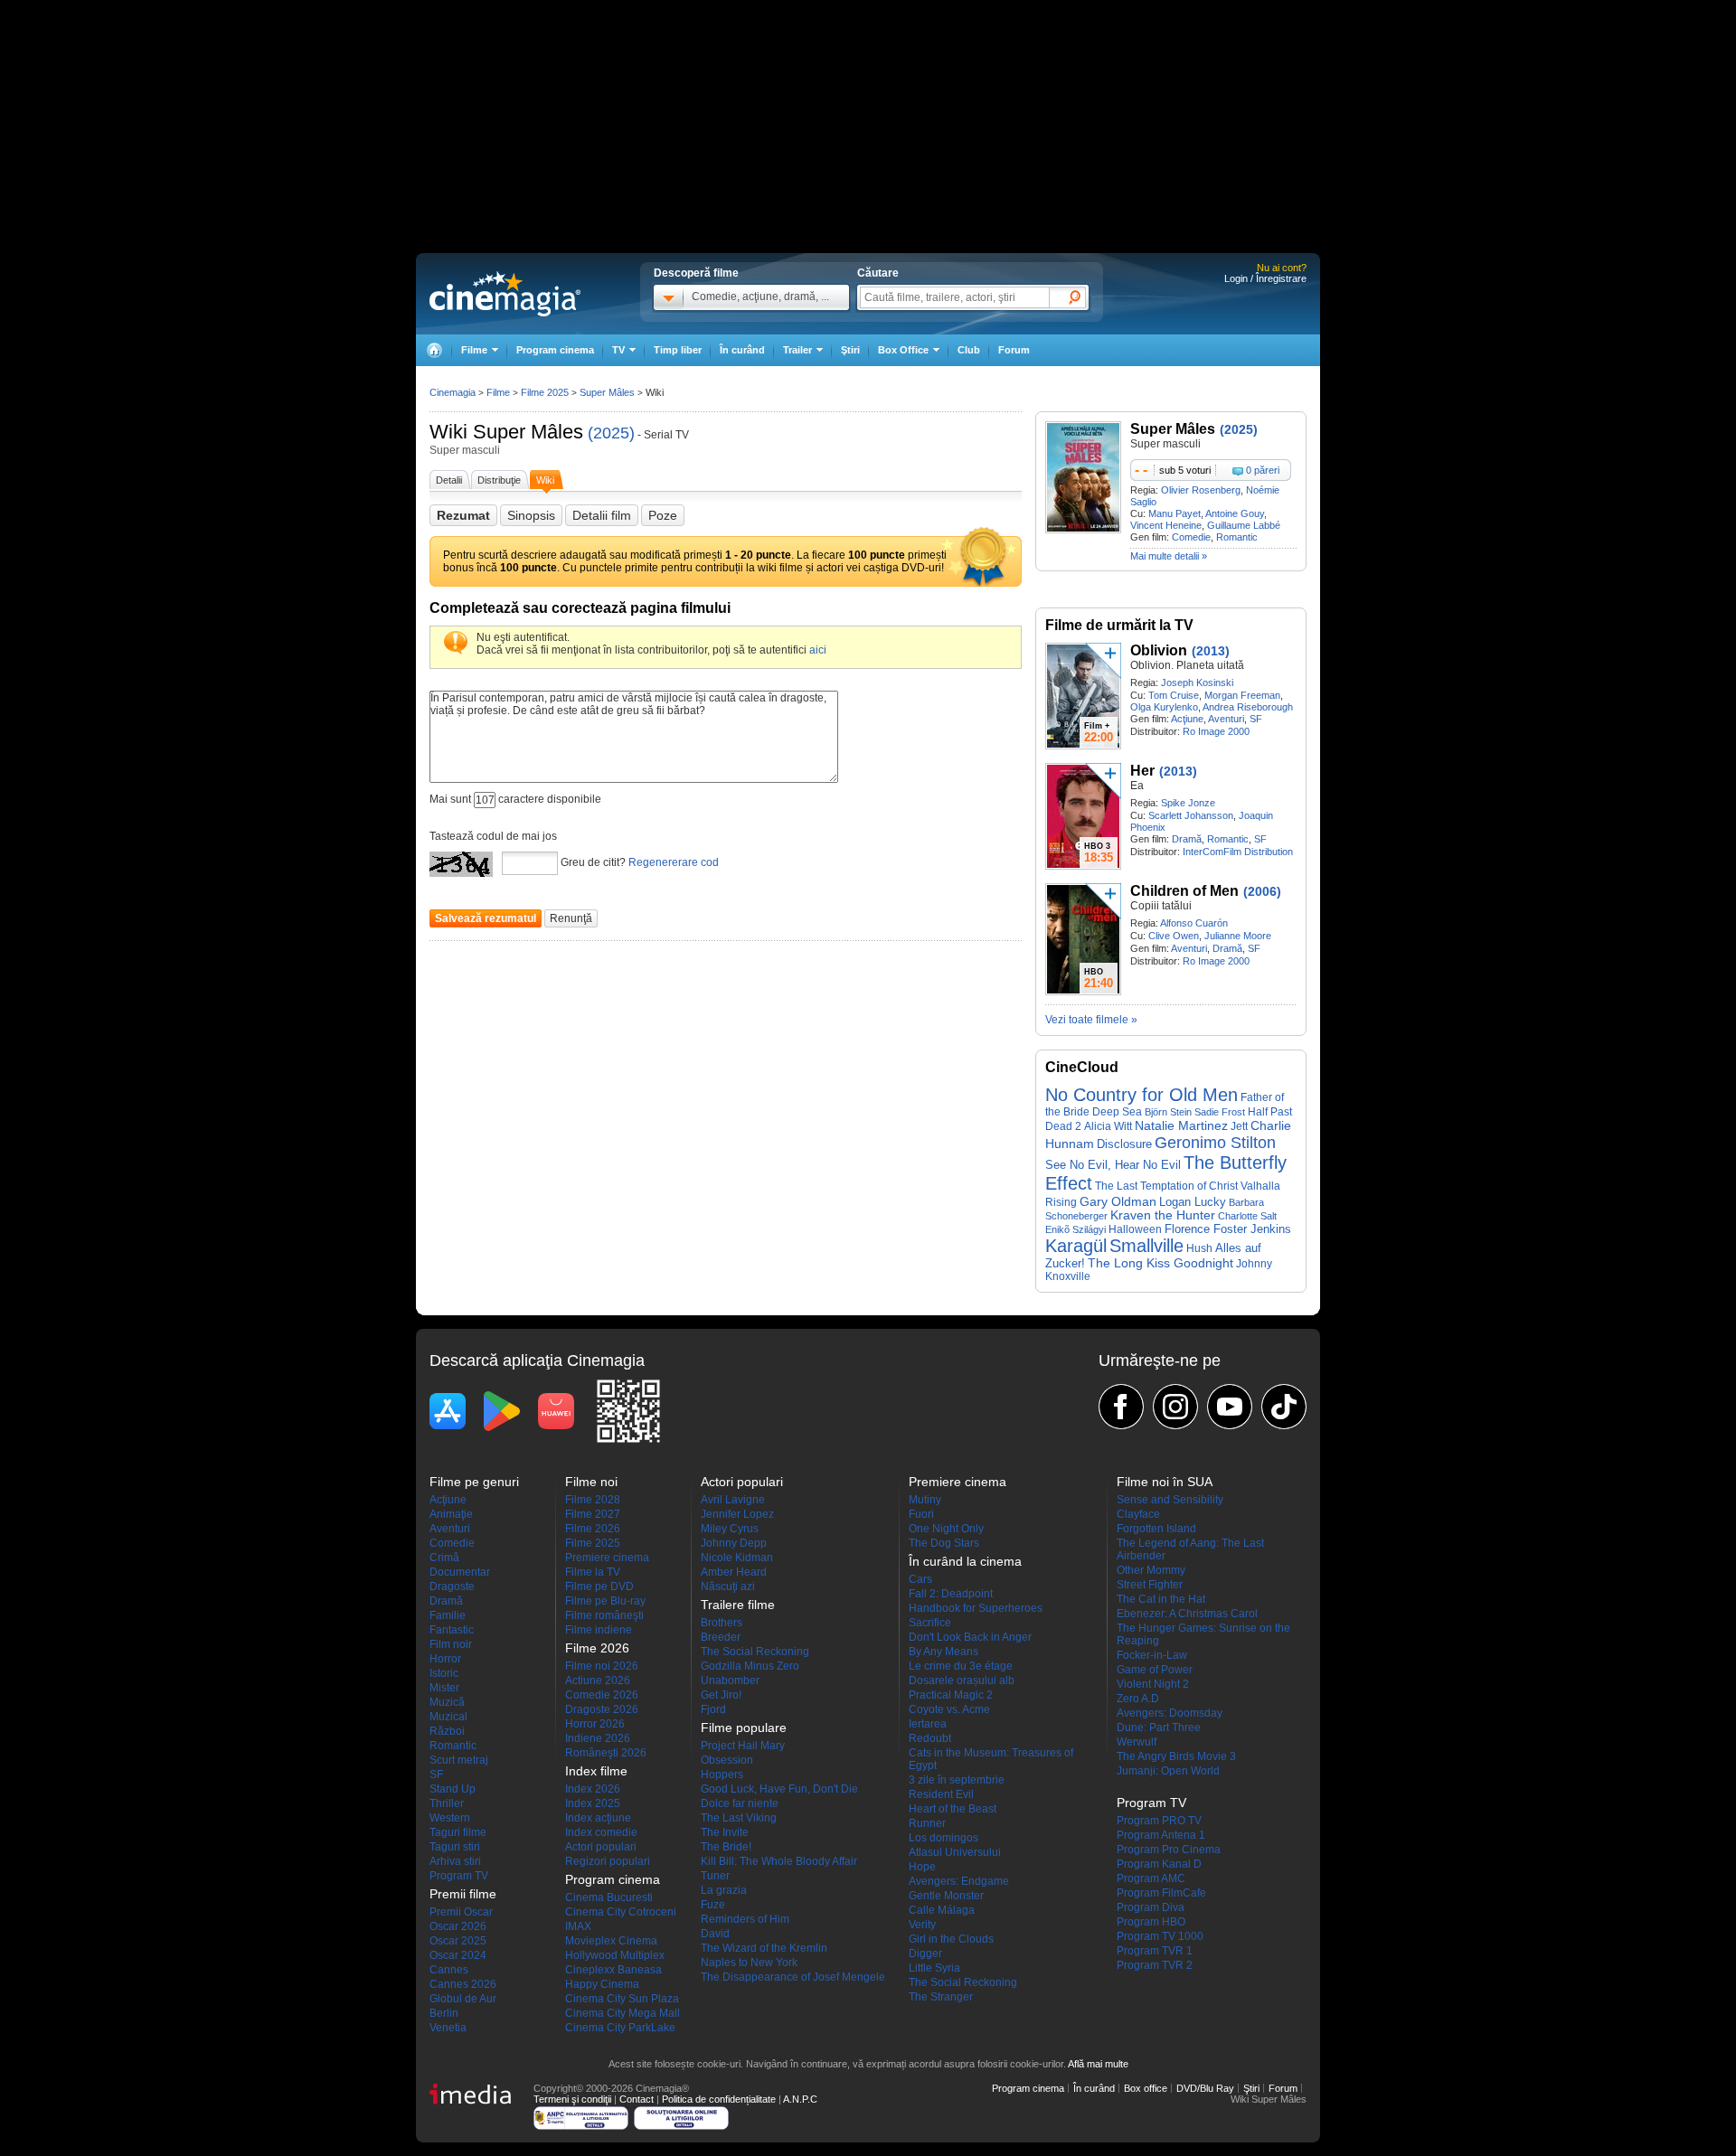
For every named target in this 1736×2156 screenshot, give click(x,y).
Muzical (448, 1717)
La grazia (724, 1890)
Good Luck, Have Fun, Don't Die (779, 1789)
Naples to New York (749, 1963)
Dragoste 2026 (602, 1709)
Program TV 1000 (1160, 1936)
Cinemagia (453, 392)
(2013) (1211, 651)
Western (450, 1818)
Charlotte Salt (1247, 1216)
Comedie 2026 (602, 1695)
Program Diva (1151, 1907)
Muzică (447, 1702)
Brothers (722, 1623)
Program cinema (555, 350)
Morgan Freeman (1242, 695)
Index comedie (601, 1832)
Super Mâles (528, 432)
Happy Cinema (602, 1984)
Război (447, 1731)
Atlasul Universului (955, 1852)
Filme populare (744, 1728)
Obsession (727, 1760)
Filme (498, 392)
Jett (1239, 1126)
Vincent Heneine (1166, 525)
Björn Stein (1168, 1112)
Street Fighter (1150, 1585)
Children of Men (1184, 891)
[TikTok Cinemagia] (1284, 1407)
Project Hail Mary (743, 1746)
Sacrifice (930, 1623)
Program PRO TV (1159, 1821)
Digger (925, 1954)
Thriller (447, 1803)
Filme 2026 (593, 1529)
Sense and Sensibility (1170, 1500)
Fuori (921, 1514)
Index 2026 (593, 1789)
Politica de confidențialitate (719, 2099)
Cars (920, 1579)
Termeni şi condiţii (572, 2099)
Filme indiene (599, 1630)
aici (818, 650)
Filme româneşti (604, 1615)
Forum (1014, 350)
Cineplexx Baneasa (613, 1970)
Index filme (596, 1771)
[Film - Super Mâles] (1083, 530)
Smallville (1146, 1246)
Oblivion (1159, 650)
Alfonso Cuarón (1194, 923)
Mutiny (925, 1500)
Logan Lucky (1193, 1202)
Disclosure (1124, 1144)
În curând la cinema (965, 1561)
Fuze (713, 1905)
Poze (663, 515)
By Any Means (943, 1652)
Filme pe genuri (474, 1482)
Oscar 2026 (458, 1926)
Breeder (721, 1637)
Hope (922, 1867)
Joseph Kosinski (1197, 683)
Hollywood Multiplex (615, 1955)
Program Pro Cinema (1169, 1850)
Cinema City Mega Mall (623, 2013)
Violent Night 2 (1153, 1684)
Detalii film (602, 515)
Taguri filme (458, 1832)
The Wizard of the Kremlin (764, 1948)
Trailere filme (738, 1605)
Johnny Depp (734, 1543)
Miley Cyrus (730, 1529)
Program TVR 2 (1155, 1965)
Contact (637, 2099)
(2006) (1262, 891)
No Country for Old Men (1142, 1095)
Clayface (1138, 1514)
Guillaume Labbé (1244, 525)
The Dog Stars (944, 1543)
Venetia (448, 2028)
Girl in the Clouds (951, 1939)
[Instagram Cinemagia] (1175, 1407)
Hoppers (722, 1775)
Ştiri (850, 350)
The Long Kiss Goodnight (1160, 1263)
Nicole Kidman (737, 1558)
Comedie (1191, 537)
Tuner (715, 1876)
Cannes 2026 (463, 1984)
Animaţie (451, 1514)
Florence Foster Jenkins (1228, 1229)
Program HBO (1151, 1922)
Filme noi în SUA (1165, 1482)
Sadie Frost (1220, 1112)
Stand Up (453, 1789)
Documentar (460, 1572)
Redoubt (930, 1738)
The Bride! (726, 1847)
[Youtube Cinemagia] (1230, 1407)
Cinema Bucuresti (609, 1897)
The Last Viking (739, 1818)
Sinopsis (531, 515)
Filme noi (591, 1482)
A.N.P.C (800, 2099)
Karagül (1076, 1246)
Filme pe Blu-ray (605, 1601)
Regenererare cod (674, 862)
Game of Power (1155, 1670)
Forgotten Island (1156, 1529)
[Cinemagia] (434, 350)
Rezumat (463, 515)
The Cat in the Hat (1161, 1599)
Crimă (444, 1558)
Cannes (449, 1970)
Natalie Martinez (1181, 1126)
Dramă (1187, 839)
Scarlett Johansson (1191, 815)
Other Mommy (1151, 1570)
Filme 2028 (593, 1500)
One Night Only (946, 1529)
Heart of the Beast (953, 1809)
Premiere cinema (607, 1558)
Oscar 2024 (458, 1955)
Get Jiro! (721, 1695)
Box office (1146, 2088)
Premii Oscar (461, 1912)
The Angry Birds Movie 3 (1176, 1756)
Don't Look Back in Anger (970, 1637)
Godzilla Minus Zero (750, 1666)
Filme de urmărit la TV (1119, 625)
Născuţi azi (728, 1586)
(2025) (611, 433)
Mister (444, 1688)
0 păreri (1263, 470)
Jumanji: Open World (1168, 1771)
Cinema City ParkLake (620, 2028)
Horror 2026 (595, 1724)
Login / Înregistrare (1265, 278)
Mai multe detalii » (1169, 556)
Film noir (451, 1644)
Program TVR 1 (1155, 1951)
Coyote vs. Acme (949, 1709)
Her (1142, 771)
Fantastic (452, 1630)
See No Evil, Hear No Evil (1113, 1165)
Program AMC (1151, 1878)
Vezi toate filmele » (1091, 1020)
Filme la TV (593, 1572)
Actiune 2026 (598, 1681)
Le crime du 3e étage (961, 1666)
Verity (922, 1925)
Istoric (444, 1673)
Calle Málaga (942, 1910)
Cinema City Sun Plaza (622, 1999)
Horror (445, 1659)
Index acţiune (598, 1818)
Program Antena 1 (1161, 1835)
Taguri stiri (455, 1847)
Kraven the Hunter (1163, 1215)
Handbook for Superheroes (976, 1608)
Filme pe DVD (599, 1586)
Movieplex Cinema (611, 1941)
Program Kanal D (1159, 1864)
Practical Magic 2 (951, 1695)
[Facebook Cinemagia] (1121, 1407)
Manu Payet (1175, 513)
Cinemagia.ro (505, 294)
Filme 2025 (545, 392)
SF (1256, 719)
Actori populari (601, 1847)
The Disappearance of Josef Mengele (793, 1977)
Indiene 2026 (598, 1738)
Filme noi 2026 (602, 1666)
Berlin (444, 2013)
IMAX (578, 1926)
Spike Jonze (1188, 803)
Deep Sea (1117, 1111)
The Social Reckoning (755, 1652)
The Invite (725, 1832)
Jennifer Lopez (737, 1514)
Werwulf (1137, 1742)
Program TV (459, 1876)
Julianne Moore (1238, 936)
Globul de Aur (463, 1999)
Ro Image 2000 (1216, 731)
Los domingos (943, 1838)
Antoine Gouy (1235, 513)
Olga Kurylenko (1164, 707)
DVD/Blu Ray (1205, 2088)
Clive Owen (1174, 936)
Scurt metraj (459, 1760)
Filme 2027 (593, 1514)
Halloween (1135, 1229)
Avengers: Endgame (959, 1881)
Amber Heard (734, 1572)
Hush (1199, 1248)
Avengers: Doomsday (1170, 1713)
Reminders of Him (745, 1919)
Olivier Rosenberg (1201, 490)
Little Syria (934, 1968)
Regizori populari (608, 1861)
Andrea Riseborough (1248, 707)
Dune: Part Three (1159, 1728)
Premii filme (463, 1894)
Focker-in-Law (1152, 1655)
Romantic (1237, 537)
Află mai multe (1098, 2064)
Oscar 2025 (458, 1941)
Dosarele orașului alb (962, 1681)
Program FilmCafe (1161, 1893)
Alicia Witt (1108, 1126)
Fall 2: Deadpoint (951, 1594)
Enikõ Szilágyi (1076, 1229)
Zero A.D (1138, 1699)
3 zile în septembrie (957, 1780)
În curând (742, 350)
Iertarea (928, 1724)
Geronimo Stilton (1215, 1142)
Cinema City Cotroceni (621, 1912)
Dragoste (452, 1586)
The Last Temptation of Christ (1166, 1186)
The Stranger (941, 1997)
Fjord (713, 1709)
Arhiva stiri (455, 1861)
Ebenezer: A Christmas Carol (1187, 1614)
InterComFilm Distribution (1238, 852)
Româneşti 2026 (606, 1753)
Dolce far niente (740, 1803)
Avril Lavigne (733, 1500)
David (715, 1934)
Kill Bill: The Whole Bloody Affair (779, 1861)
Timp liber (678, 350)
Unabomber (730, 1681)
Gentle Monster (946, 1896)
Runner (927, 1823)
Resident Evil (941, 1794)
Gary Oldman (1118, 1201)
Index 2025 (593, 1803)
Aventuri (1226, 719)
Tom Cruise (1174, 695)
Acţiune (1187, 719)
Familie (448, 1615)
